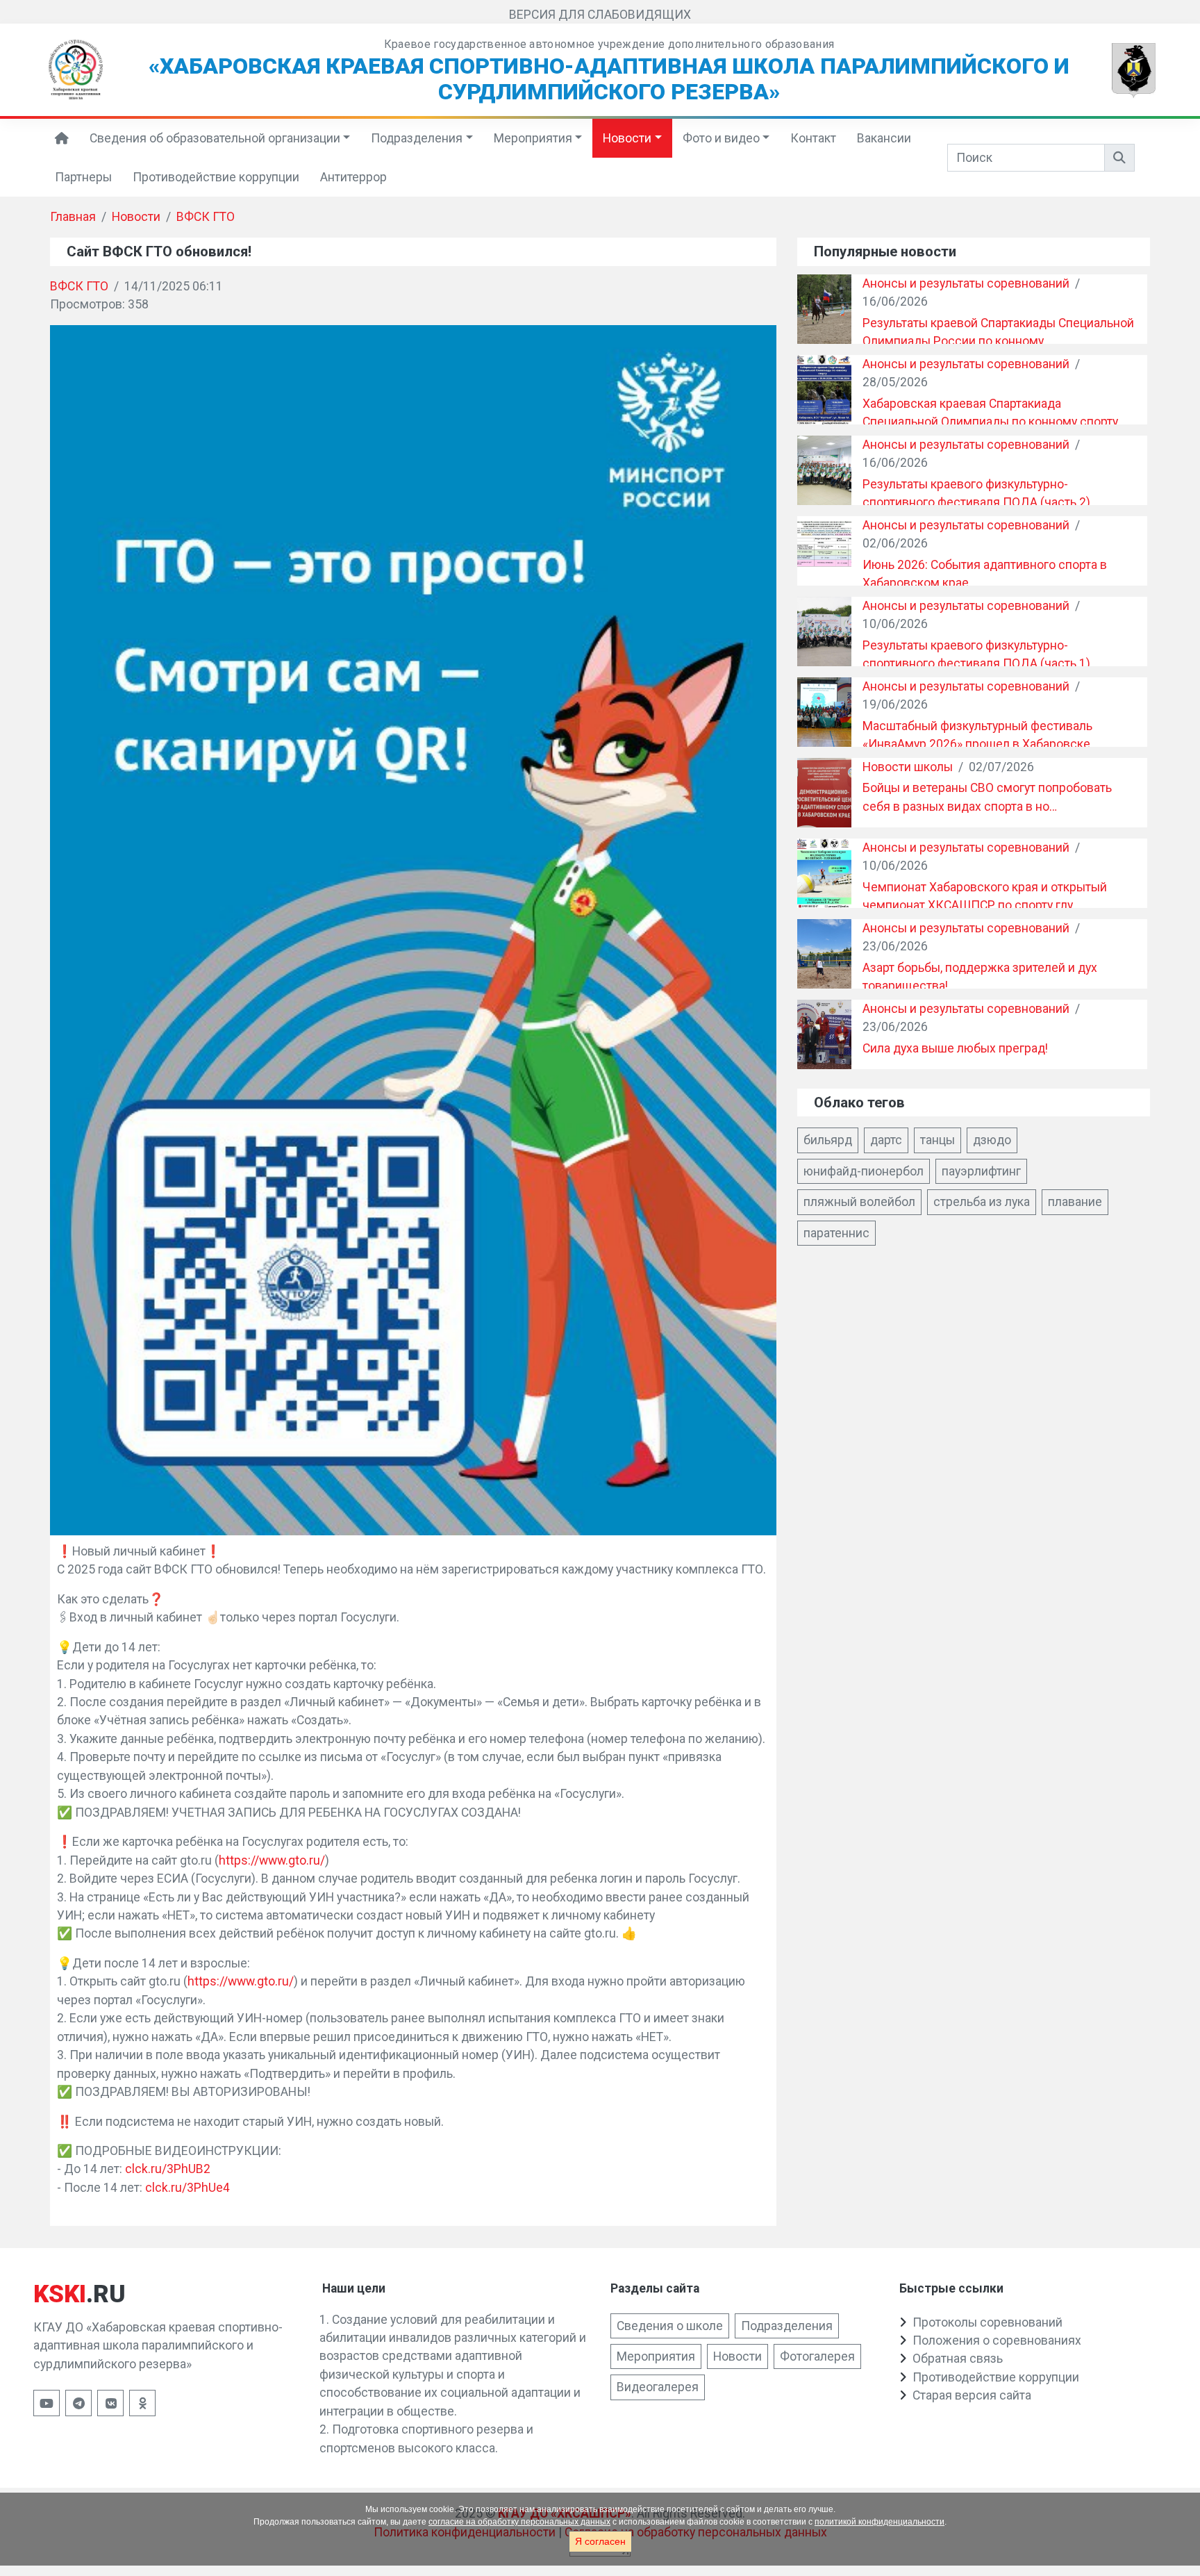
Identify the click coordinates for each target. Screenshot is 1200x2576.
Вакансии (884, 138)
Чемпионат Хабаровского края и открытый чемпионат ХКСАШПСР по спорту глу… (985, 896)
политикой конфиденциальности (880, 2522)
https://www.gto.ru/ (272, 1860)
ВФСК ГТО (206, 217)
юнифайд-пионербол (864, 1171)
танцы (937, 1140)
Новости (627, 138)
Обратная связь (958, 2359)
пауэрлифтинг (981, 1171)
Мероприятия (533, 138)
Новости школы (908, 767)
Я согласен (600, 2541)
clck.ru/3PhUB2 (168, 2169)
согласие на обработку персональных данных (519, 2522)
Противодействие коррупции (216, 177)
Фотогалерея (817, 2356)
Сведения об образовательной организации (215, 138)
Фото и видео (721, 138)
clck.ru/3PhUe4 (187, 2188)
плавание (1075, 1202)
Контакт (813, 138)
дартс (886, 1140)
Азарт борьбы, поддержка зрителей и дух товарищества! (980, 977)
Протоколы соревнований (987, 2322)
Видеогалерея (658, 2387)
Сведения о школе (670, 2326)
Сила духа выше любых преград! (955, 1048)
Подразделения (417, 138)
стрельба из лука (982, 1202)
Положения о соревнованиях (997, 2340)
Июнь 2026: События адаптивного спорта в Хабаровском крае (985, 574)
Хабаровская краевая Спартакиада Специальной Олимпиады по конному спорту (990, 413)
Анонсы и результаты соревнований (966, 283)
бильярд (828, 1140)
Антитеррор (353, 177)
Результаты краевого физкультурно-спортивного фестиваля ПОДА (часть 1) (976, 654)
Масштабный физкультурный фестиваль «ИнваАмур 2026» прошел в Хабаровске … (982, 735)
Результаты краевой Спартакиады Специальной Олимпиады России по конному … (998, 332)
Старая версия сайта (972, 2395)
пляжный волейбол (859, 1202)
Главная (73, 217)
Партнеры (83, 177)
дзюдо (992, 1140)
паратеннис (836, 1233)
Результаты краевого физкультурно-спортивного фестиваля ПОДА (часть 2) (976, 493)
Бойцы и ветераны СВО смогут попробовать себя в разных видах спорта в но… (987, 797)
